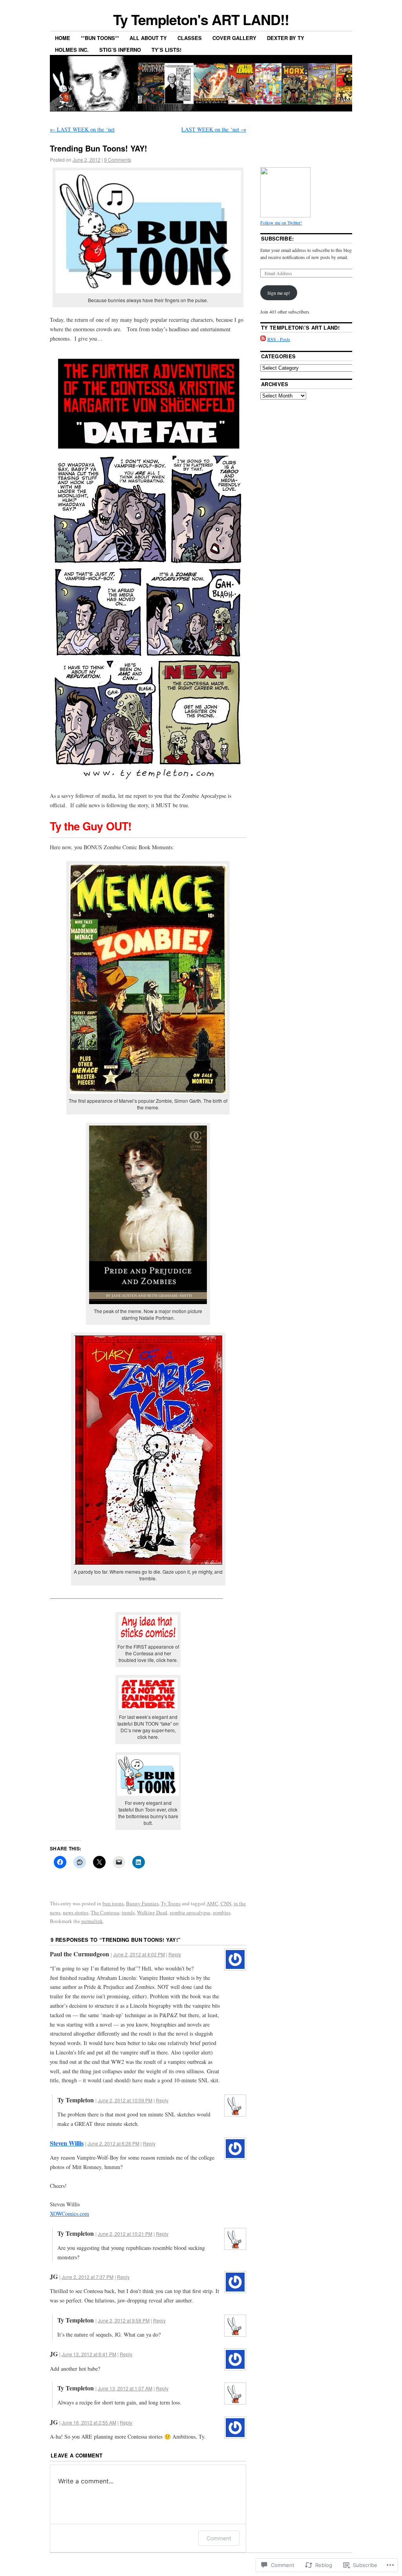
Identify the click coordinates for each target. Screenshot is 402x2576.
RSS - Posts (279, 339)
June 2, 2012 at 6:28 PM (113, 2143)
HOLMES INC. (72, 50)
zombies (222, 1912)
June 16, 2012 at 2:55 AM (89, 2422)
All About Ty (148, 38)
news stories (76, 1912)
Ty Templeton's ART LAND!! (201, 19)
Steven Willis (67, 2143)
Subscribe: (277, 238)
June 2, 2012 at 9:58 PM (124, 2320)
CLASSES (190, 38)
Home (63, 38)
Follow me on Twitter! (281, 223)
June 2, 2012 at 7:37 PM (88, 2277)
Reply (175, 1954)
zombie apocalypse (190, 1912)
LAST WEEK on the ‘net (82, 129)
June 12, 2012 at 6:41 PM (89, 2354)
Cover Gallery (234, 38)
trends (128, 1912)
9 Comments (118, 160)
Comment (219, 2538)
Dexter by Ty (286, 38)
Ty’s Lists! (166, 50)
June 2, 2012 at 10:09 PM (125, 2100)
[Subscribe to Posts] (263, 339)
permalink (92, 1921)
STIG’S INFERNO (120, 50)
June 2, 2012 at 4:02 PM (139, 1954)
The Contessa (105, 1912)
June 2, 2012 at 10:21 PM (125, 2234)
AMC (212, 1903)
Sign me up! (279, 293)
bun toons (113, 1903)
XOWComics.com (69, 2214)
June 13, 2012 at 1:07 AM (125, 2388)
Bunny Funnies (142, 1903)
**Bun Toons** (100, 38)
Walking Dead (152, 1912)
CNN (226, 1903)
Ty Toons (171, 1903)
